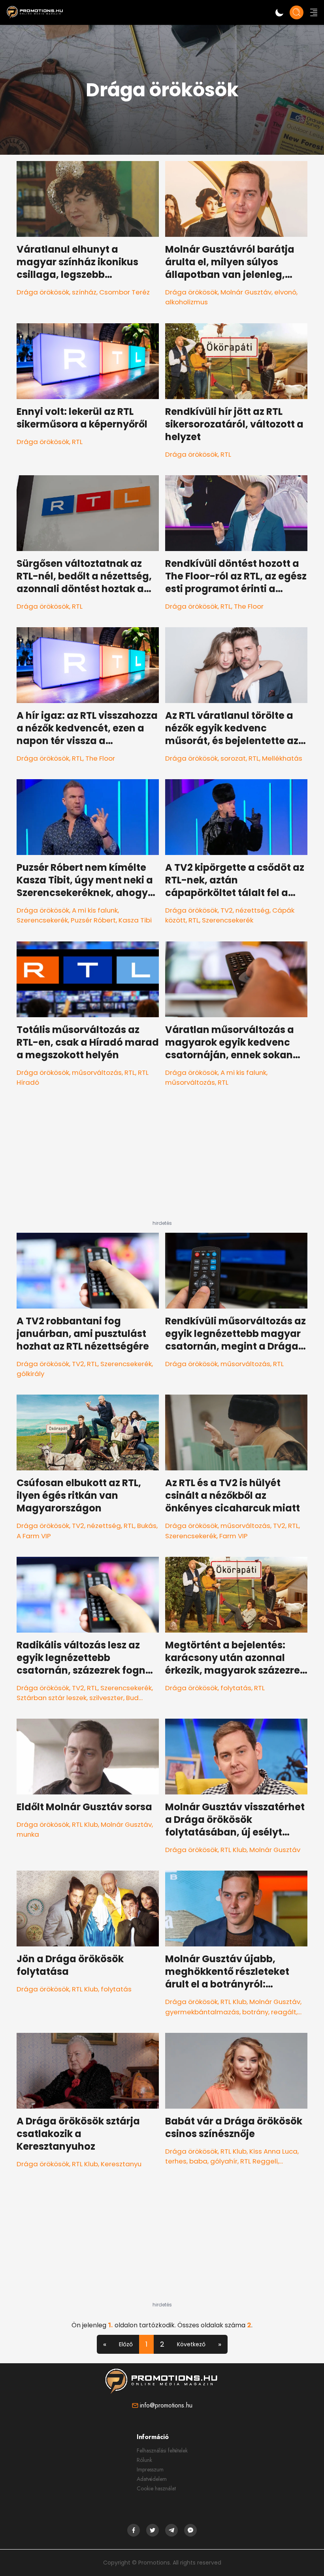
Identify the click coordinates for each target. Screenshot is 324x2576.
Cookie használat (156, 2488)
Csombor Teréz (124, 292)
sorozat (233, 758)
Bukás (147, 1526)
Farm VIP (234, 1536)
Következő (191, 2344)
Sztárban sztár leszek (52, 1698)
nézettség (252, 910)
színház (84, 292)
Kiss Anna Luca (273, 2151)
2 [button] (162, 2344)
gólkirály (30, 1374)
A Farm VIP (34, 1536)
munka (28, 1834)
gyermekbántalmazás (202, 2012)
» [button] (220, 2344)
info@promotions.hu (166, 2405)
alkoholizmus (186, 302)
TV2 (227, 910)
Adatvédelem (152, 2479)
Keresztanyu (121, 2164)
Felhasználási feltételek (162, 2450)
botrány (255, 2012)
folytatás (236, 1688)
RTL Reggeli (259, 2161)
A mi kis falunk (95, 910)
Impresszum (150, 2469)
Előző (126, 2344)
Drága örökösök (43, 292)
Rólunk (144, 2460)
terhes (176, 2161)
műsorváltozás (97, 1072)
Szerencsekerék (42, 920)
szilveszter (106, 1698)
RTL (77, 442)
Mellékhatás (282, 758)
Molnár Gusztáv (246, 292)
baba (198, 2161)
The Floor (249, 606)
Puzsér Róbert (93, 920)
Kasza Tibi (135, 920)
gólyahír (224, 2161)
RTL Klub (85, 1824)
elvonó (285, 292)
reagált (284, 2012)
